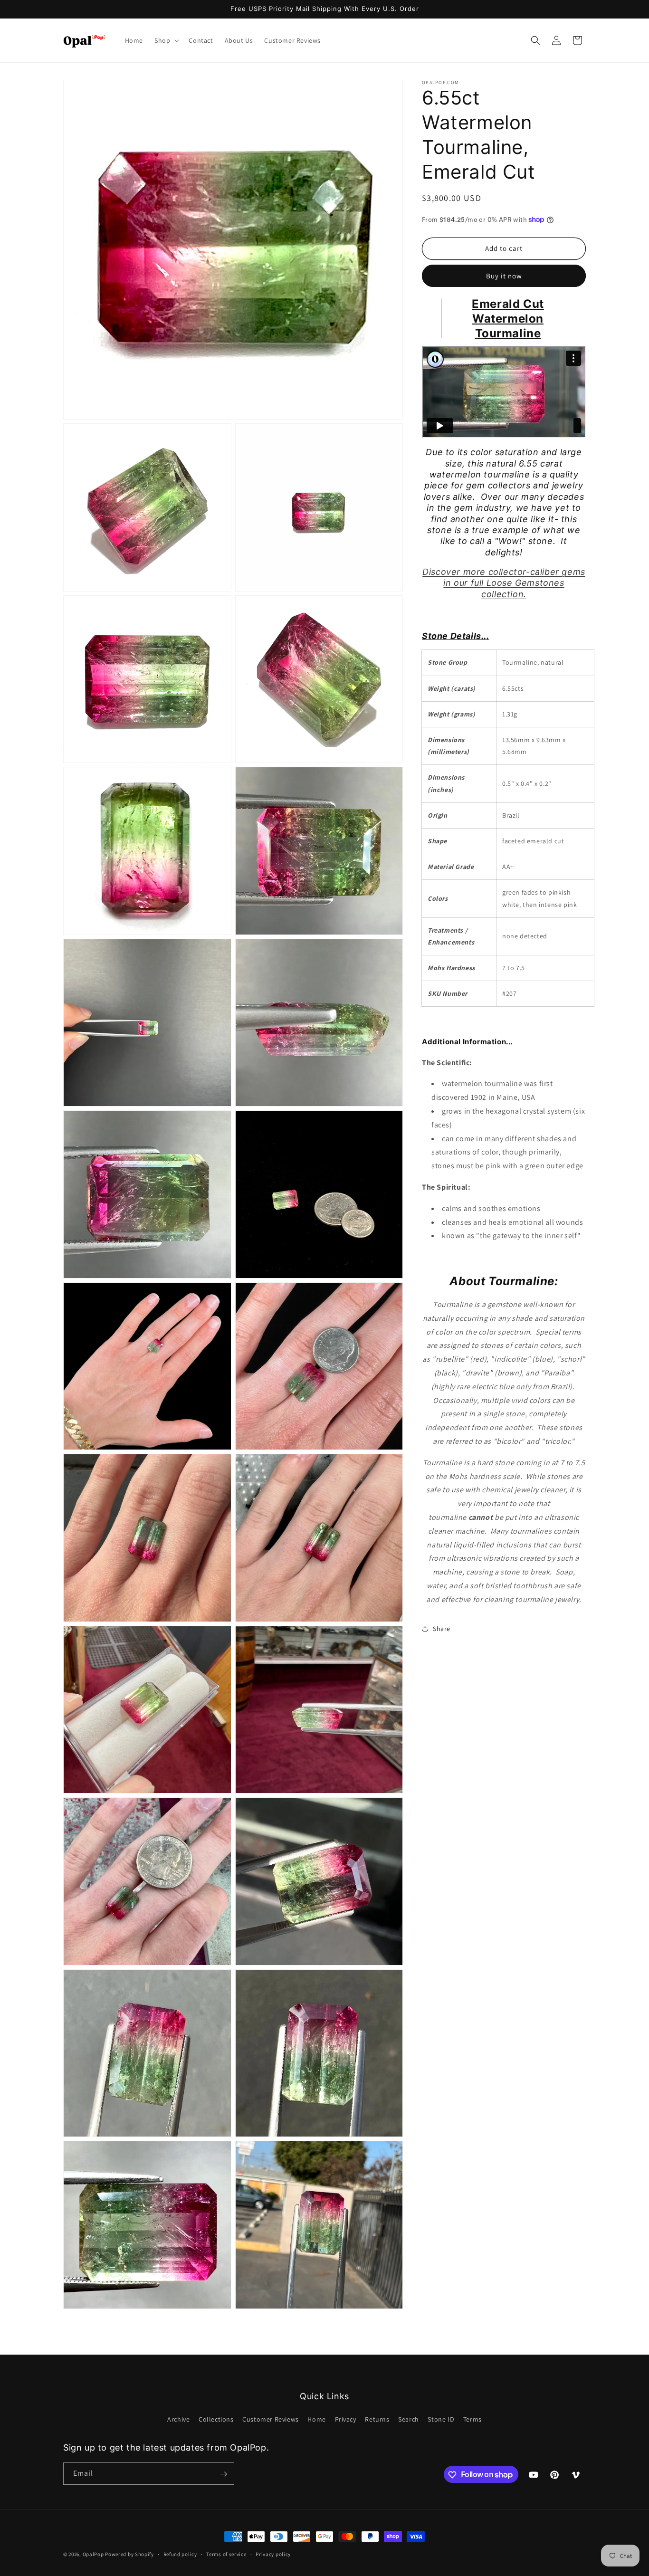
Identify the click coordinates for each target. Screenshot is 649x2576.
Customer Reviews (271, 2419)
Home (316, 2419)
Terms (472, 2419)
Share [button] (442, 1629)
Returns (377, 2419)
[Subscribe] (223, 2474)
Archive (178, 2419)
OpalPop (93, 2554)
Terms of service (226, 2554)
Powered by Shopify (129, 2554)
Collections (216, 2419)
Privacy (346, 2419)
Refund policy (180, 2554)
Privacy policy (273, 2554)
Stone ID (441, 2419)
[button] (166, 40)
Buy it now (504, 275)
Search (409, 2419)
